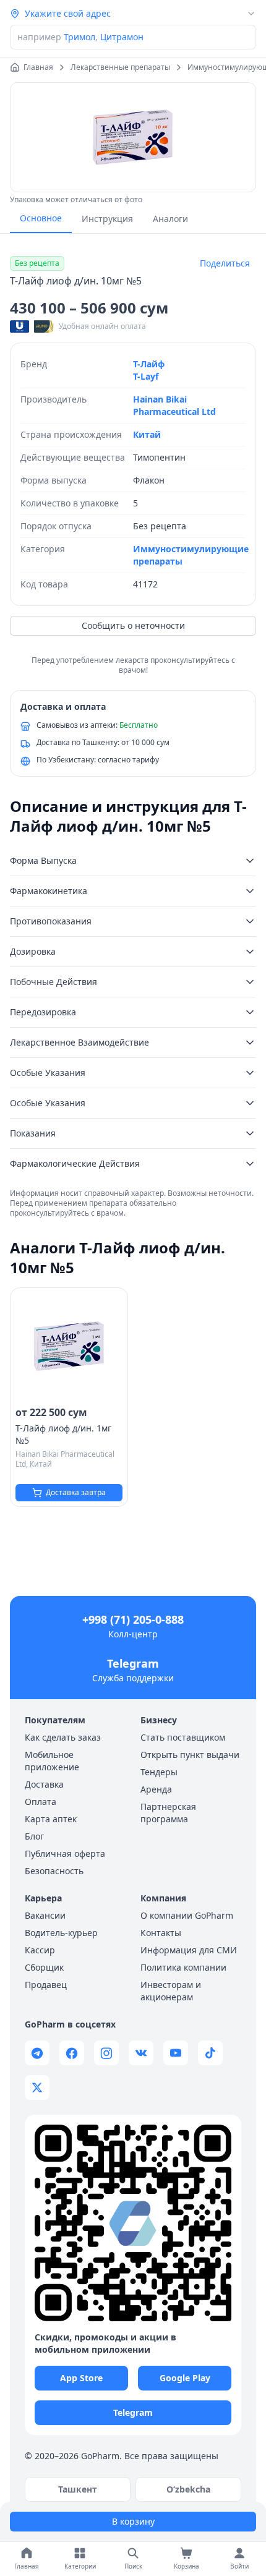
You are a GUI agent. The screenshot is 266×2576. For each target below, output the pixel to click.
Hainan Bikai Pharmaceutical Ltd (174, 405)
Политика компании (183, 1967)
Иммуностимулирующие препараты (191, 555)
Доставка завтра (76, 1492)
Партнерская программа (168, 1813)
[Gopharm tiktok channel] (210, 2053)
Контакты (161, 1933)
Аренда (156, 1789)
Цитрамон (122, 37)
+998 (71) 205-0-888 (133, 1619)
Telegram (133, 1663)
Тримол (79, 37)
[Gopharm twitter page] (37, 2088)
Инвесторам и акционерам (171, 1991)
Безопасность (54, 1871)
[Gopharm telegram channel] (37, 2053)
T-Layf (146, 376)
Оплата (41, 1802)
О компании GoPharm (187, 1915)
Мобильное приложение (52, 1761)
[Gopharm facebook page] (72, 2053)
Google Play (185, 2378)
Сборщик (44, 1967)
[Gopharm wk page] (141, 2053)
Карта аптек (51, 1819)
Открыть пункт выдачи (190, 1755)
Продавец (46, 1985)
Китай (147, 434)
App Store (81, 2378)
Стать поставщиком (183, 1737)
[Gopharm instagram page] (106, 2053)
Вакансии (45, 1915)
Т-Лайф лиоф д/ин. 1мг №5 (63, 1434)
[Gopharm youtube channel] (176, 2053)
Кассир (40, 1950)
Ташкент (78, 2489)
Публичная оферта (65, 1853)
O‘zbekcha (188, 2489)
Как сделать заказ (63, 1737)
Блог (34, 1836)
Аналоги (170, 219)
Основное (41, 218)
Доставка (44, 1784)
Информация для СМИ (189, 1950)
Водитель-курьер (61, 1933)
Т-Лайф (149, 364)
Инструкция (107, 219)
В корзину (133, 2521)
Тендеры (159, 1772)
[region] (133, 137)
